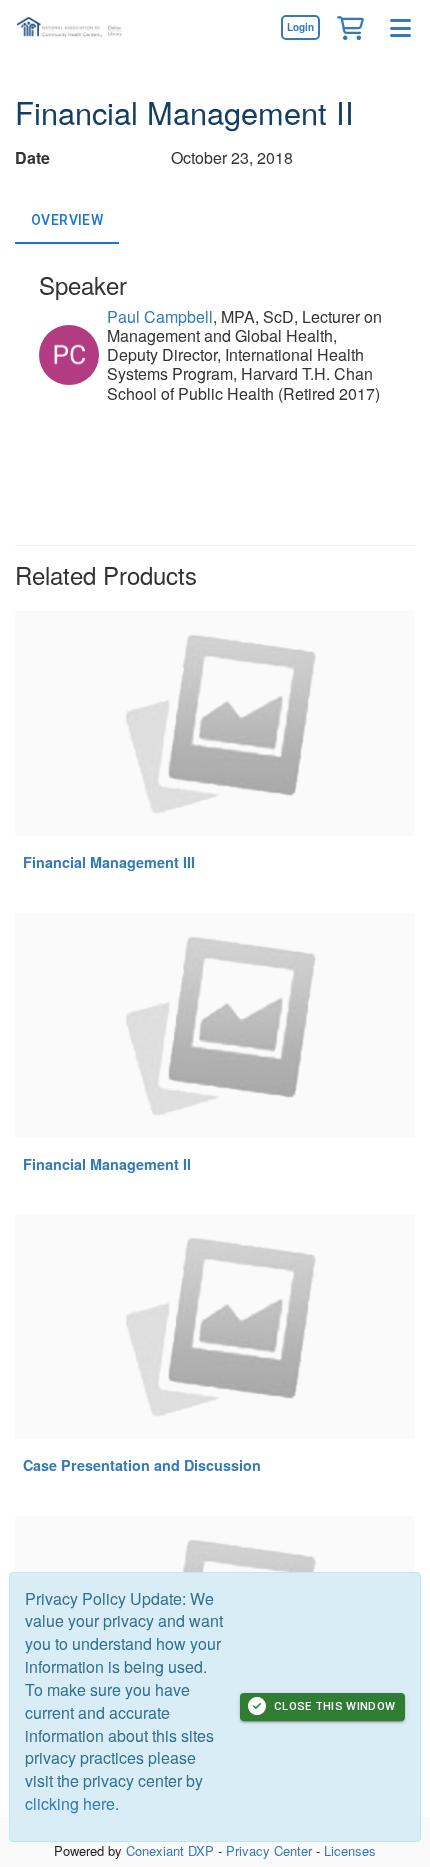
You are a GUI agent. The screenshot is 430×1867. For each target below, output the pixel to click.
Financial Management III (109, 862)
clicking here (70, 1803)
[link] (300, 27)
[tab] (67, 220)
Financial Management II (107, 1164)
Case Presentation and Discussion (142, 1465)
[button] (350, 27)
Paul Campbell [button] (160, 316)
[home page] (75, 27)
